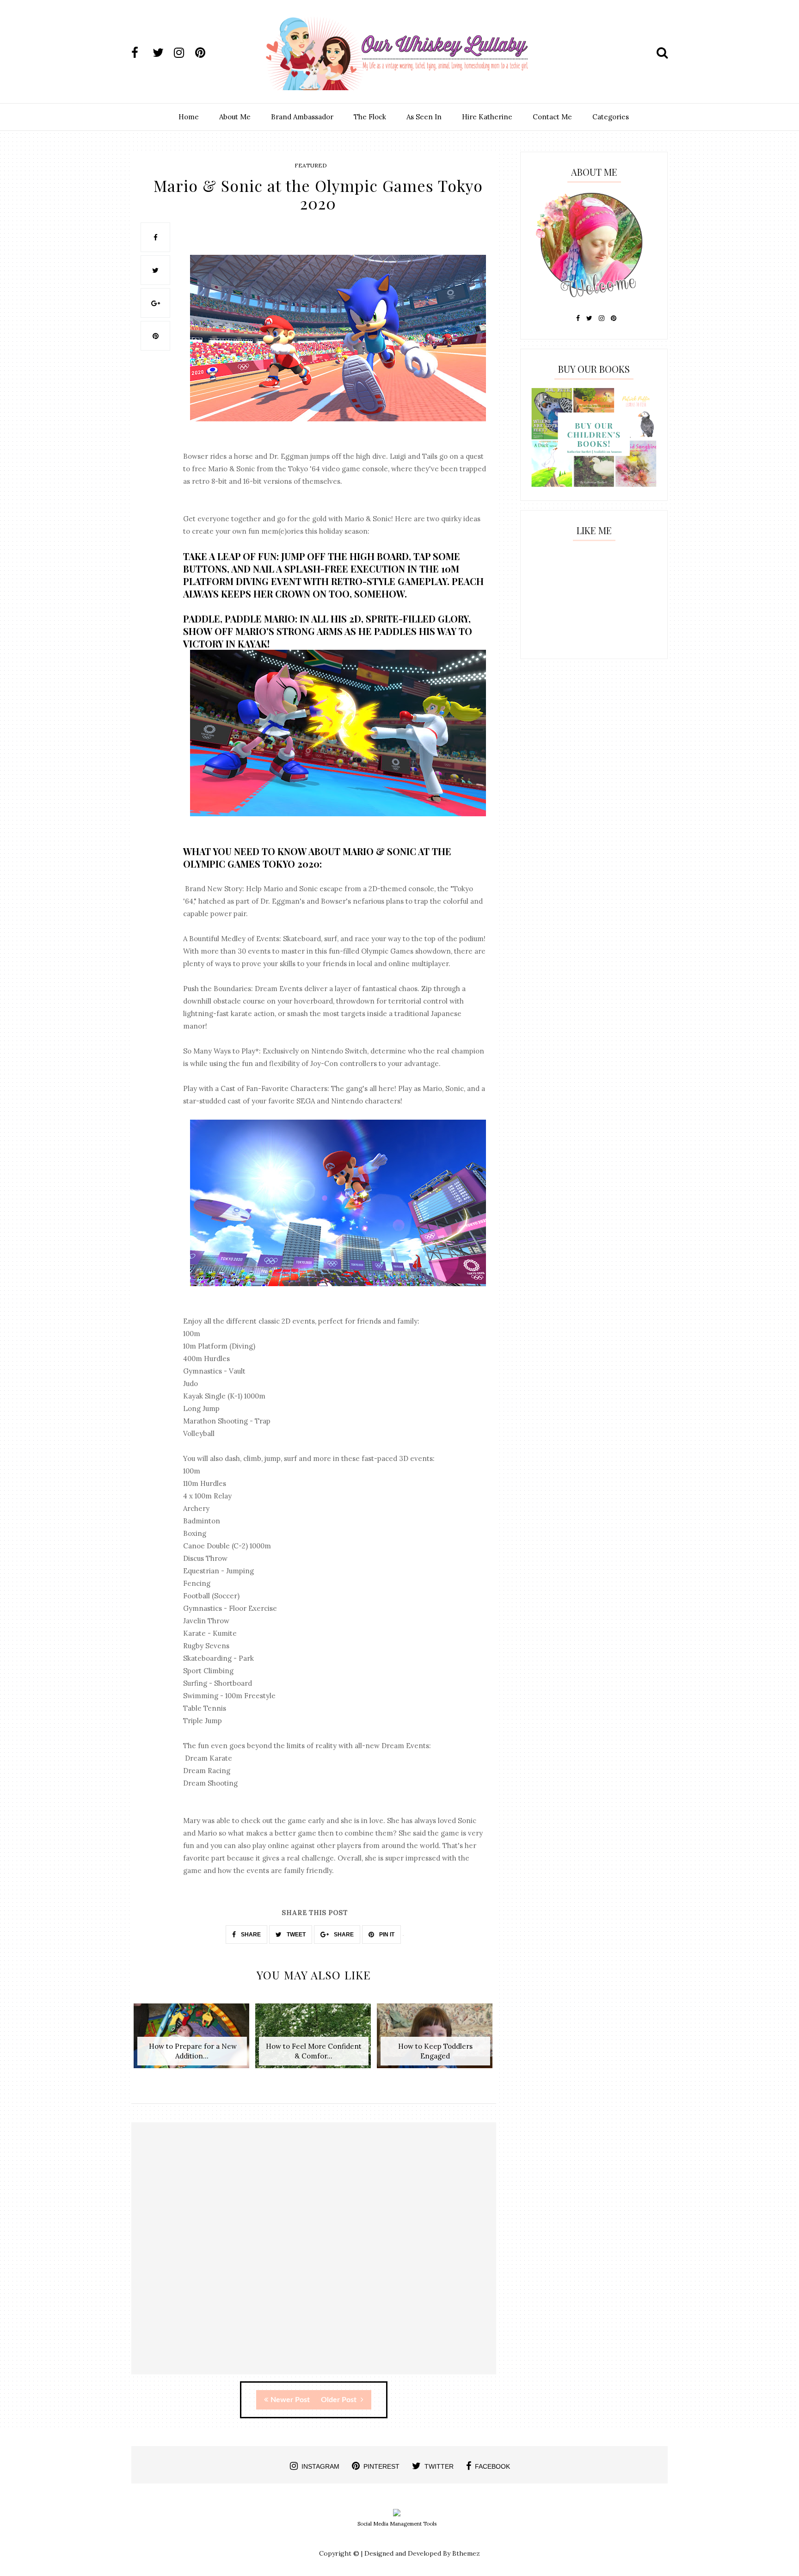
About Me (235, 117)
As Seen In (424, 117)
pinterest (381, 2466)
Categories (611, 117)
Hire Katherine (487, 117)
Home (189, 117)
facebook (492, 2466)
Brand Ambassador (302, 117)
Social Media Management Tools (397, 2524)
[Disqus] (314, 2256)
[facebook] (141, 53)
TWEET (295, 1935)
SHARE (250, 1935)
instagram (320, 2466)
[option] (192, 2041)
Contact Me (552, 117)
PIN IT (386, 1935)
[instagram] (184, 53)
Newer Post (290, 2400)
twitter (439, 2466)
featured (311, 165)
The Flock (370, 117)
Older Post (340, 2400)
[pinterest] (205, 53)
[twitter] (162, 53)
